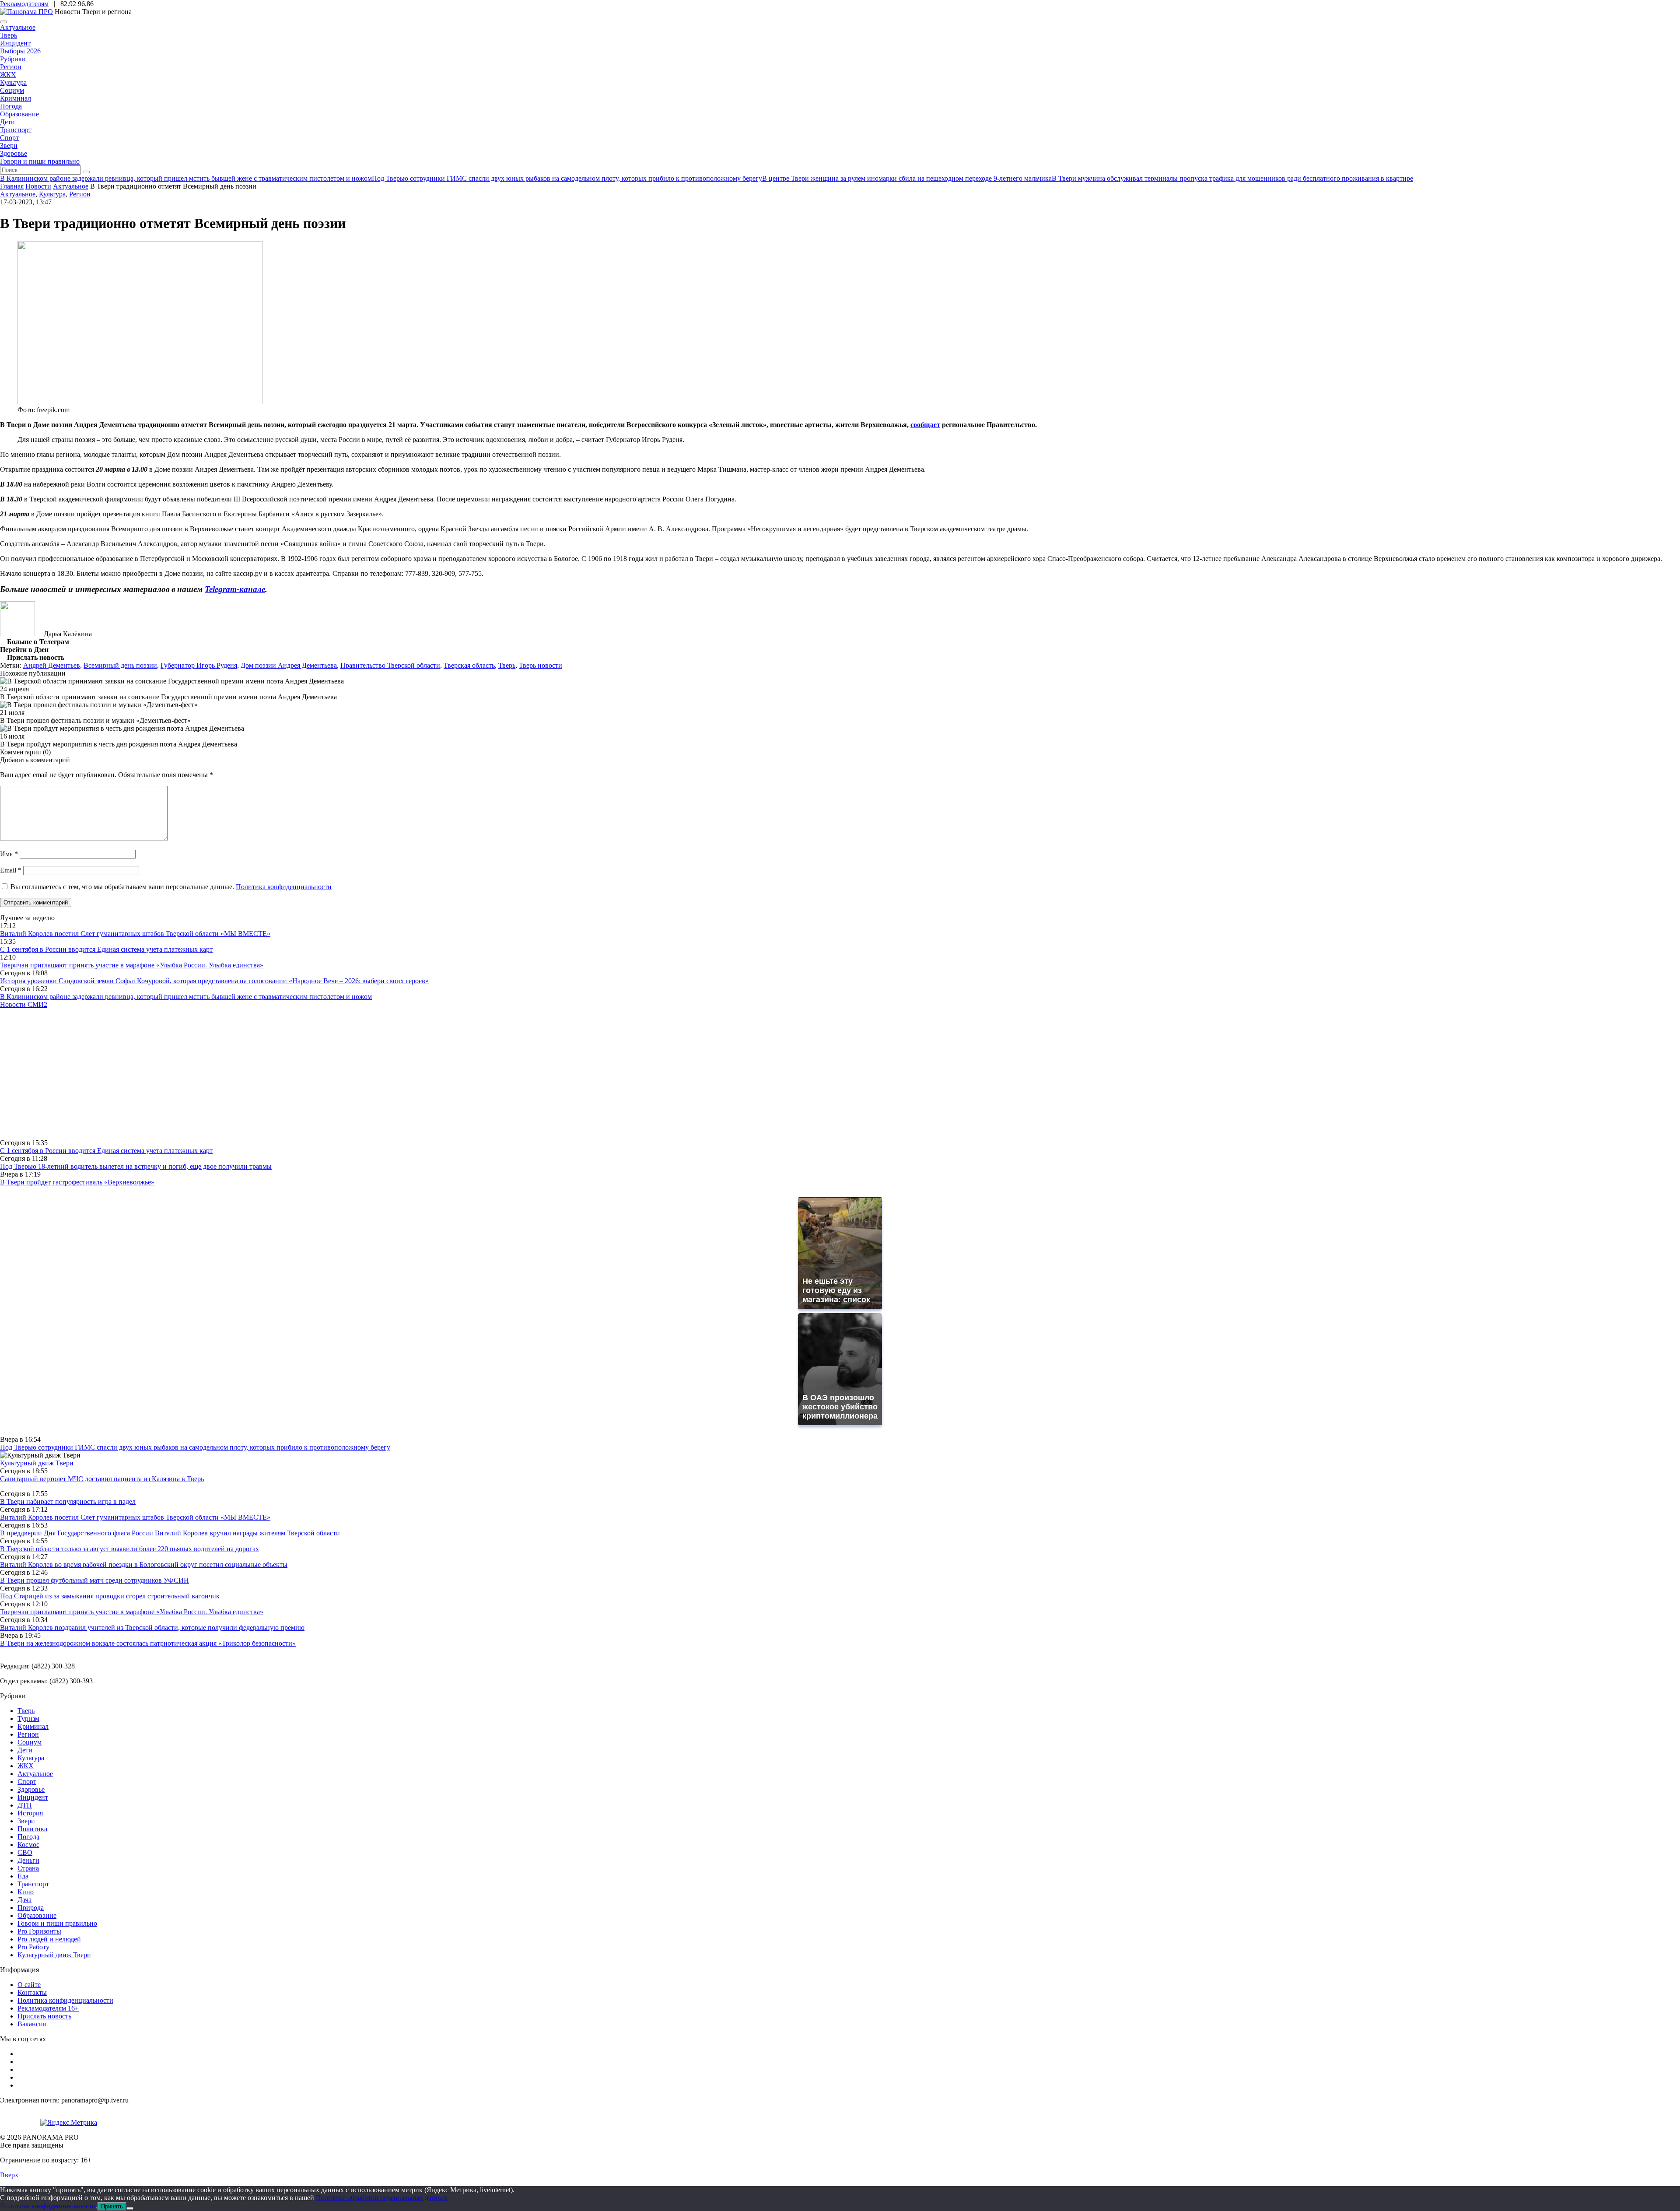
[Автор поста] (17, 634)
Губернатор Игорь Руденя (199, 665)
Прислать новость (44, 2016)
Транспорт (16, 130)
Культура (13, 82)
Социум (12, 90)
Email (11, 870)
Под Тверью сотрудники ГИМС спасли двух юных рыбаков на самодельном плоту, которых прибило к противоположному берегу (195, 1447)
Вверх (9, 2175)
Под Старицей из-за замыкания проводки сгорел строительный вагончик (110, 1596)
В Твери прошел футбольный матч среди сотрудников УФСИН (94, 1580)
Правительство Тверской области (390, 665)
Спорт (9, 138)
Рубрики (13, 59)
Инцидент (15, 43)
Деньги (28, 1860)
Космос (28, 1845)
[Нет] (130, 2208)
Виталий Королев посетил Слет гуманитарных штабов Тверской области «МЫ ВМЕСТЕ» (135, 934)
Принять (112, 2206)
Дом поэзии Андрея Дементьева (289, 665)
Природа (31, 1908)
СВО (25, 1852)
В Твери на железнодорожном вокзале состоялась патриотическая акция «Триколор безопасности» (148, 1643)
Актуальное (18, 27)
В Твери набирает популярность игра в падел (68, 1501)
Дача (24, 1900)
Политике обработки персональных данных (382, 2198)
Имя (9, 854)
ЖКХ (8, 75)
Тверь (9, 35)
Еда (23, 1876)
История (30, 1813)
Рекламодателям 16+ (48, 2008)
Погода (11, 106)
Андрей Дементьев (52, 665)
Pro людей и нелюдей (49, 1939)
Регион (11, 67)
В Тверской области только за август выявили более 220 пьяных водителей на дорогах (129, 1549)
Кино (26, 1892)
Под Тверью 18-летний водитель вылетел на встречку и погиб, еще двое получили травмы (136, 1166)
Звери (9, 145)
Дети (7, 122)
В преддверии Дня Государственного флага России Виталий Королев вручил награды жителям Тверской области (170, 1533)
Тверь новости (541, 665)
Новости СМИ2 (24, 1004)
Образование (19, 114)
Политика (32, 1829)
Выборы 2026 (20, 51)
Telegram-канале (235, 589)
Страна (28, 1868)
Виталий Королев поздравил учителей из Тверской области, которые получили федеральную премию (152, 1628)
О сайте (29, 1985)
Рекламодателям (24, 4)
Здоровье (14, 153)
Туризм (28, 1719)
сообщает (925, 425)
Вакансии (32, 2024)
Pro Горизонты (39, 1931)
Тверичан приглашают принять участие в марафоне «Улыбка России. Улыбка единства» (132, 965)
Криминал (16, 98)
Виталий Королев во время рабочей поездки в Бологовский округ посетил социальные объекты (144, 1565)
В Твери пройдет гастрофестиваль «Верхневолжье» (77, 1182)
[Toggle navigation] (3, 22)
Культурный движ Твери (54, 1955)
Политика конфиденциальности (284, 887)
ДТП (25, 1805)
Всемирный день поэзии (120, 665)
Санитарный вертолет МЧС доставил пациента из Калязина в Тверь (102, 1479)
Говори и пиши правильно (40, 161)
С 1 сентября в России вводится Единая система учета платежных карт (106, 949)
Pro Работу (33, 1947)
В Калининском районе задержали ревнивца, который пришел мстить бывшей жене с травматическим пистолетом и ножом (186, 997)
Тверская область (469, 665)
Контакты (32, 1992)
